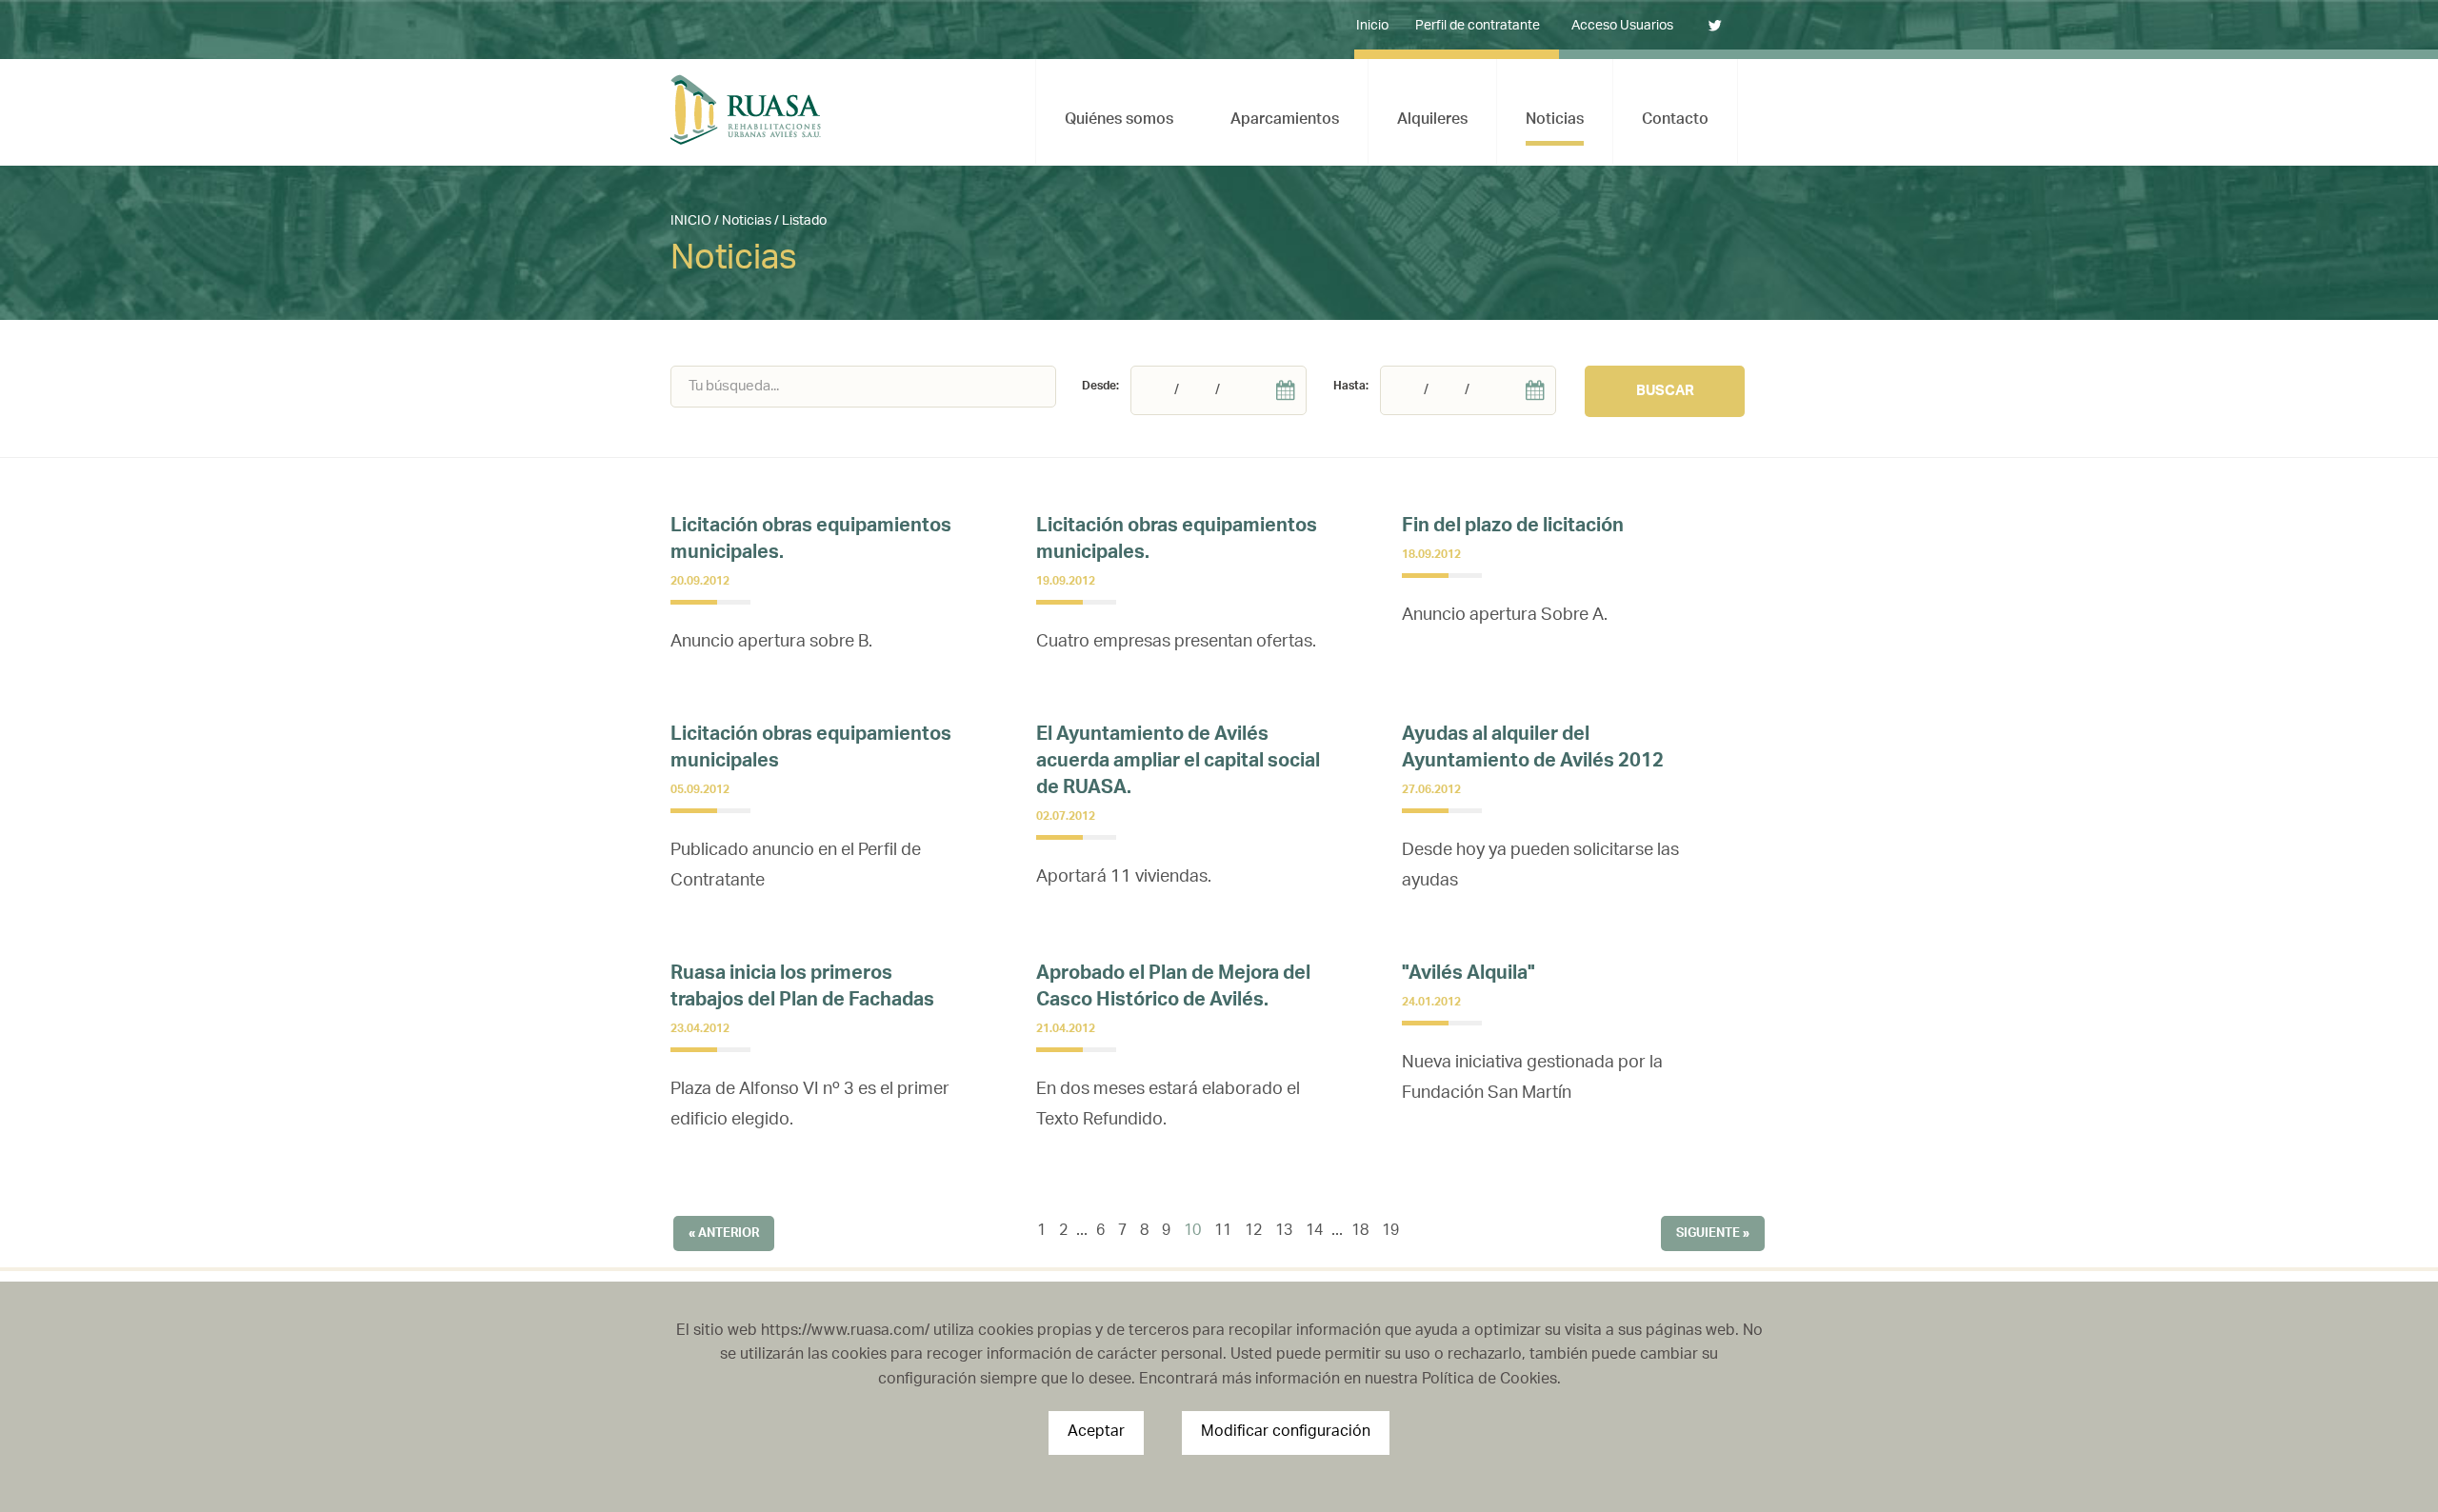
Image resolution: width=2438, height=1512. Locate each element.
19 (1390, 1232)
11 (1223, 1232)
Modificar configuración (1286, 1432)
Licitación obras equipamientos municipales (811, 750)
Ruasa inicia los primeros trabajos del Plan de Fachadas (802, 989)
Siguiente (1708, 1233)
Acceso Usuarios (1622, 26)
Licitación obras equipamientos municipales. (811, 541)
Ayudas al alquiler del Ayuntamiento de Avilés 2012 (1533, 750)
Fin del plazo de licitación (1513, 528)
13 (1284, 1232)
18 (1360, 1232)
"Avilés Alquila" (1469, 975)
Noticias (747, 221)
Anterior (729, 1233)
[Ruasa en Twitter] (1705, 27)
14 (1314, 1232)
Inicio (1372, 26)
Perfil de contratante (1478, 26)
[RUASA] (746, 110)
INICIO (691, 221)
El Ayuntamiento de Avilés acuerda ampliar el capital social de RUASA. (1178, 763)
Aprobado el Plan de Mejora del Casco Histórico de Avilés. (1173, 989)
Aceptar (1096, 1432)
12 (1253, 1232)
